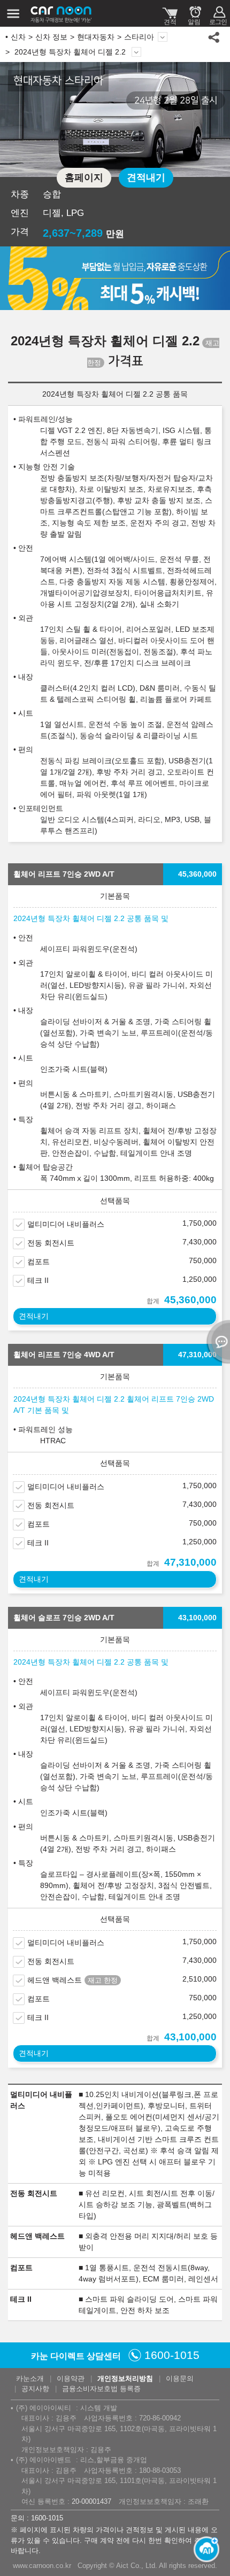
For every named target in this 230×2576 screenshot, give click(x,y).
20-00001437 (91, 2501)
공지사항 (35, 2389)
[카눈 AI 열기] (203, 2549)
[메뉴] (13, 13)
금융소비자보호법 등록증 (101, 2389)
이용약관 (71, 2378)
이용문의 (180, 2378)
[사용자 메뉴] (218, 13)
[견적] (170, 13)
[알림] (194, 13)
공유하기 (214, 37)
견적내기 (146, 177)
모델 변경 (163, 37)
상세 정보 (136, 52)
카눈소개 (30, 2378)
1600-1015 (172, 2355)
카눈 (62, 13)
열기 (217, 1342)
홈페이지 (84, 177)
